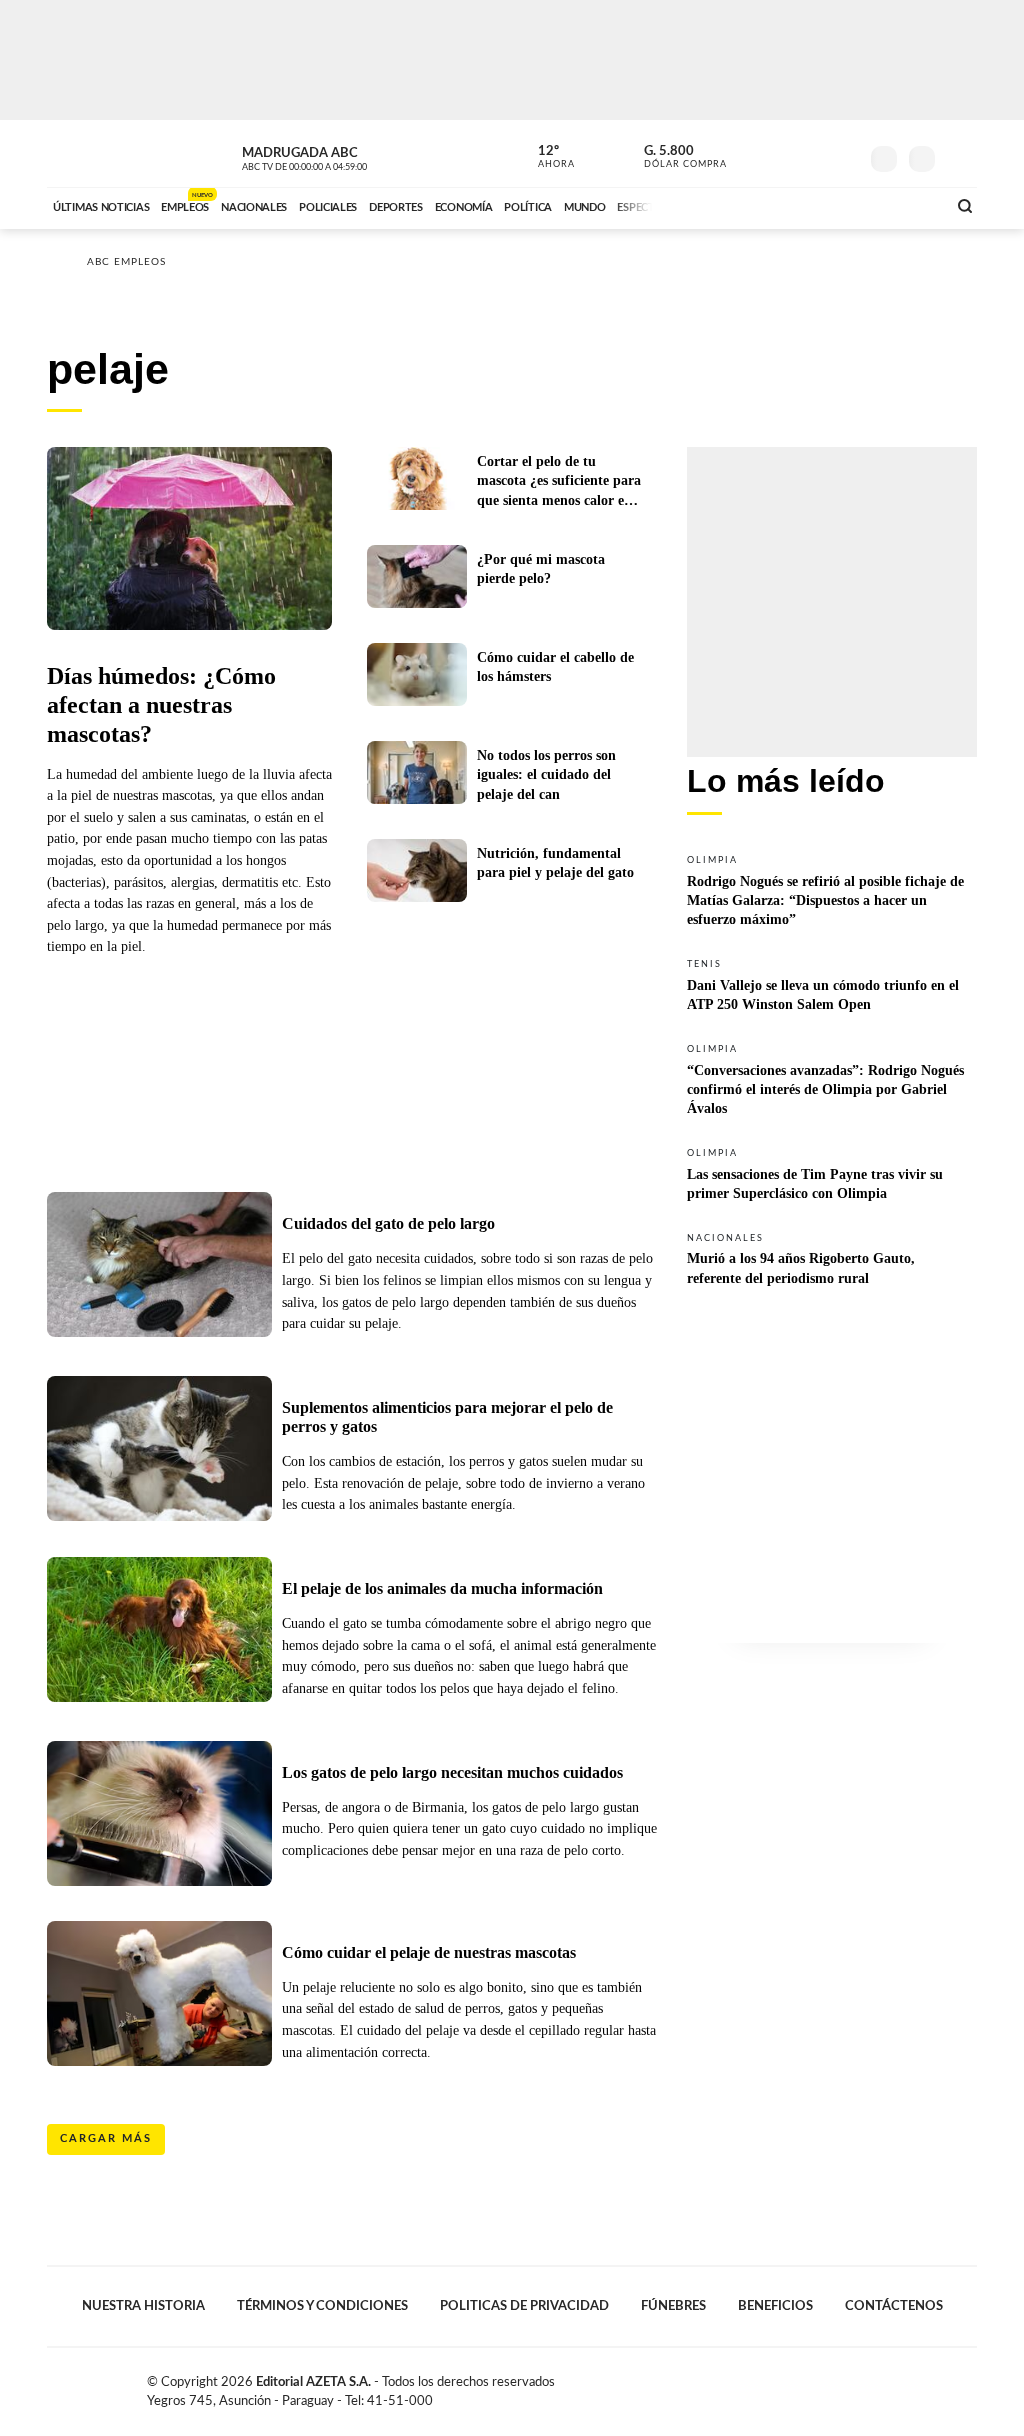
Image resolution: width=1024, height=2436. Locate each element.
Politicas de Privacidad (524, 2306)
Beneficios (775, 2306)
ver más (545, 157)
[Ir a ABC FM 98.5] (905, 205)
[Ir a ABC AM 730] (825, 205)
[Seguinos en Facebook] (753, 154)
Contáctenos (894, 2306)
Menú (959, 156)
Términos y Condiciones (322, 2306)
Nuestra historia (143, 2306)
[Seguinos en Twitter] (783, 154)
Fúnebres (673, 2306)
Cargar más (106, 2138)
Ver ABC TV (342, 156)
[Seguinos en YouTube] (813, 154)
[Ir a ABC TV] (770, 205)
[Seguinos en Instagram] (843, 154)
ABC (99, 153)
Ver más (832, 889)
